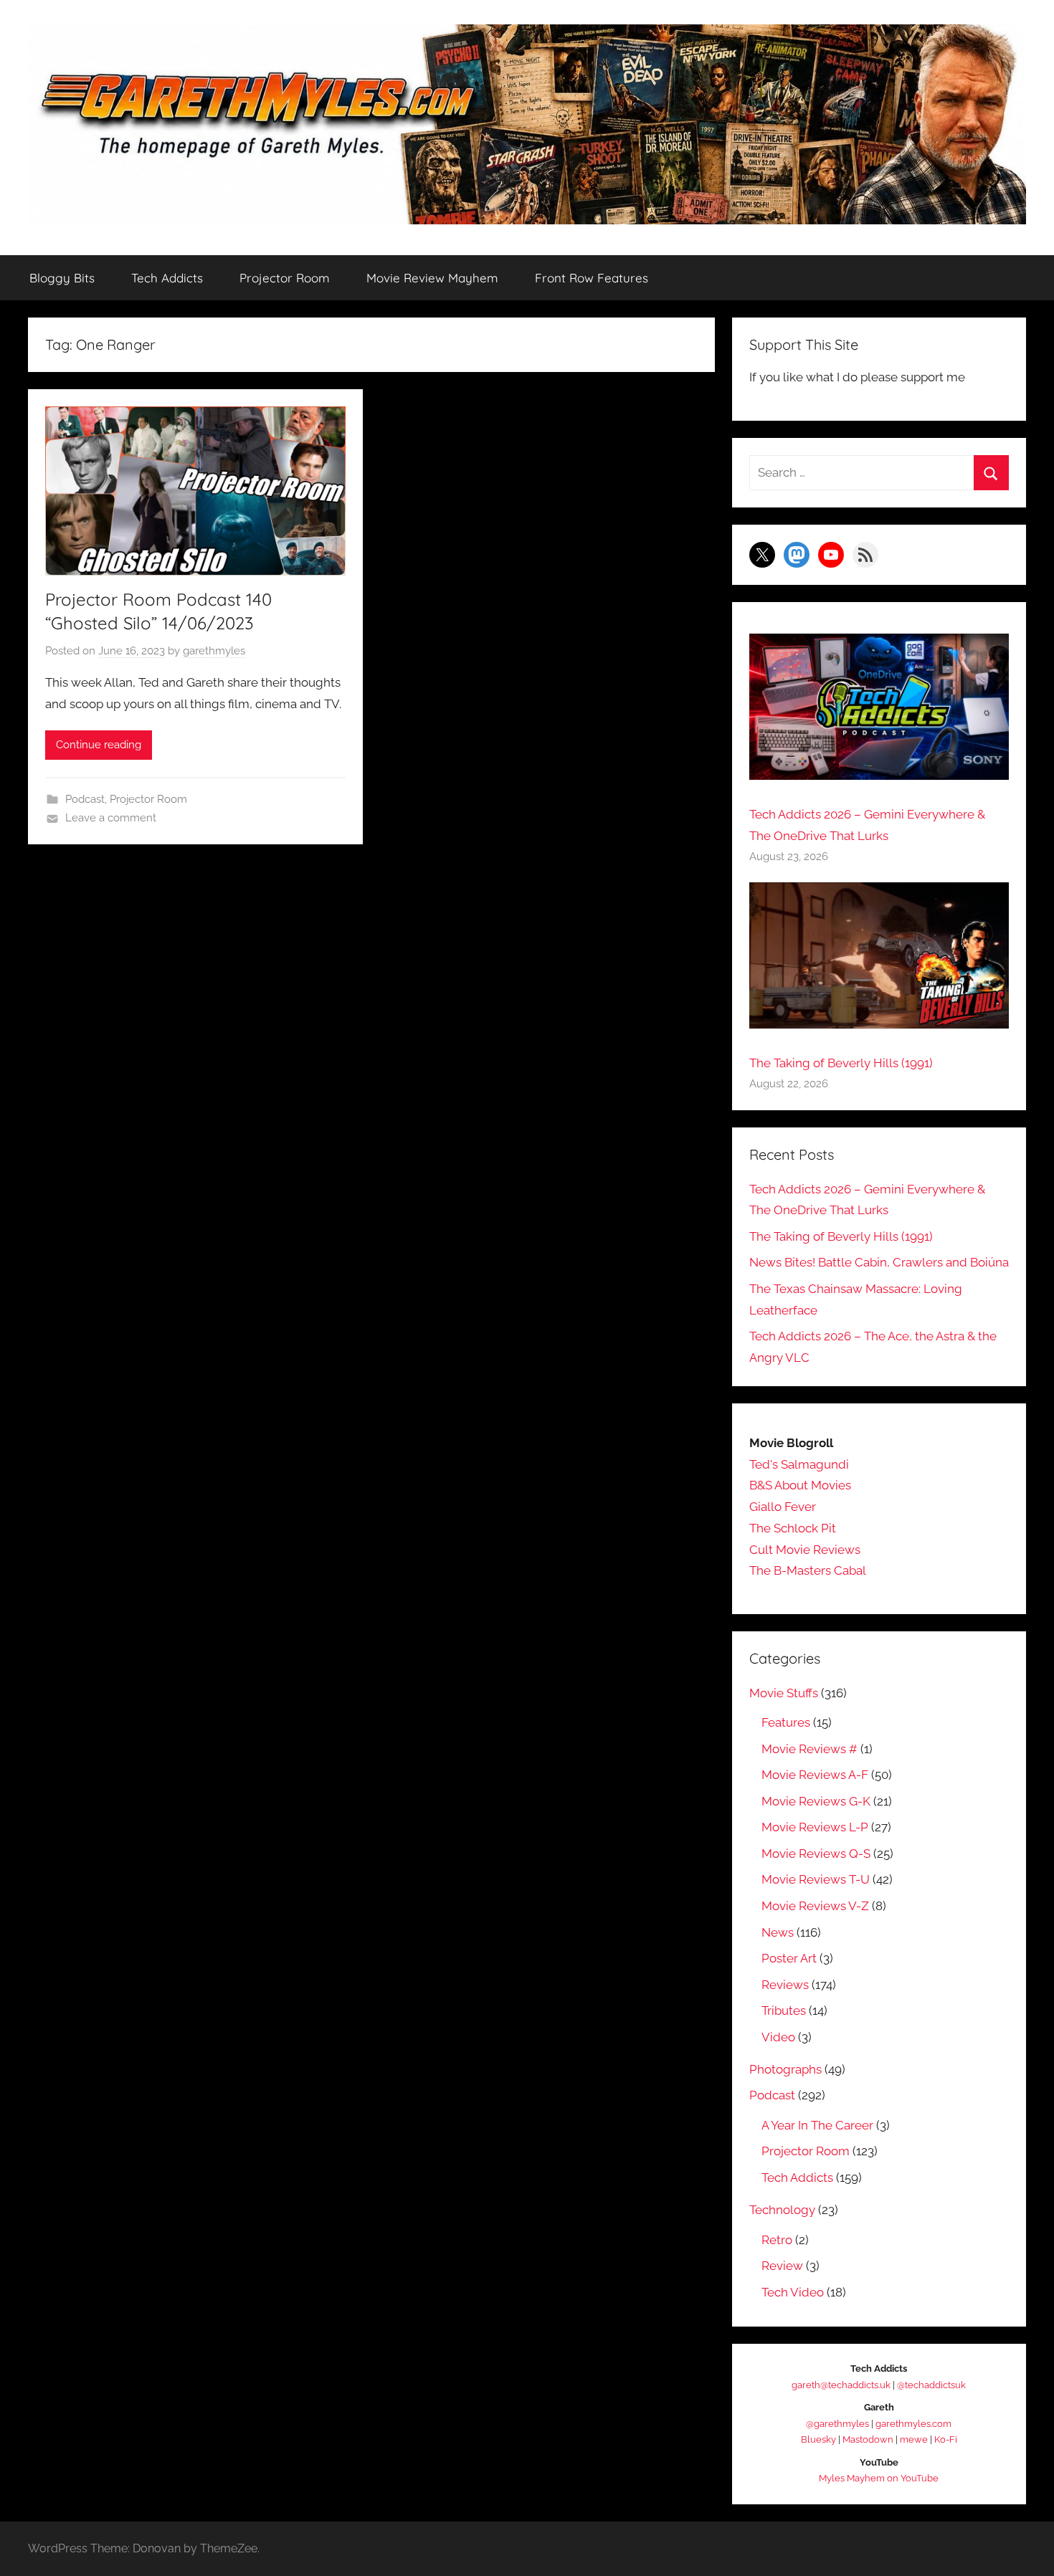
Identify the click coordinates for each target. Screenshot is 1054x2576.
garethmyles (214, 651)
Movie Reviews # (810, 1749)
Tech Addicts (167, 278)
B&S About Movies (800, 1485)
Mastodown (868, 2439)
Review (782, 2266)
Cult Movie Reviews (805, 1550)
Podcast (85, 799)
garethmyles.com (913, 2424)
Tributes (784, 2010)
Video (778, 2037)
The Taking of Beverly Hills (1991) (841, 1063)
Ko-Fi (946, 2439)
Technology (782, 2210)
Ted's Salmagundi (799, 1464)
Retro (777, 2240)
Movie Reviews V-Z (815, 1906)
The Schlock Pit (793, 1528)
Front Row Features (592, 278)
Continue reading (99, 745)
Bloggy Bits (62, 278)
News (778, 1932)
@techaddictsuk (931, 2385)
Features (786, 1722)
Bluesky (818, 2439)
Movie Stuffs (784, 1693)
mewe (914, 2439)
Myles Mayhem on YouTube (879, 2478)
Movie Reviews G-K (816, 1801)
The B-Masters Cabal (808, 1570)
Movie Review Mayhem (432, 278)
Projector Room (285, 278)
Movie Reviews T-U (816, 1879)
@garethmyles (837, 2424)
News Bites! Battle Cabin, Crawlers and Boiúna (879, 1262)
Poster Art (789, 1958)
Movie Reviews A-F (815, 1775)
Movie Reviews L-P (815, 1827)
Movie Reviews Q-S (816, 1854)
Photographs (785, 2069)
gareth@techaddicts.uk (841, 2385)
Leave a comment (111, 818)
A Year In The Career (817, 2125)
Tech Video (793, 2292)
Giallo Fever (783, 1507)
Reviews (785, 1985)
